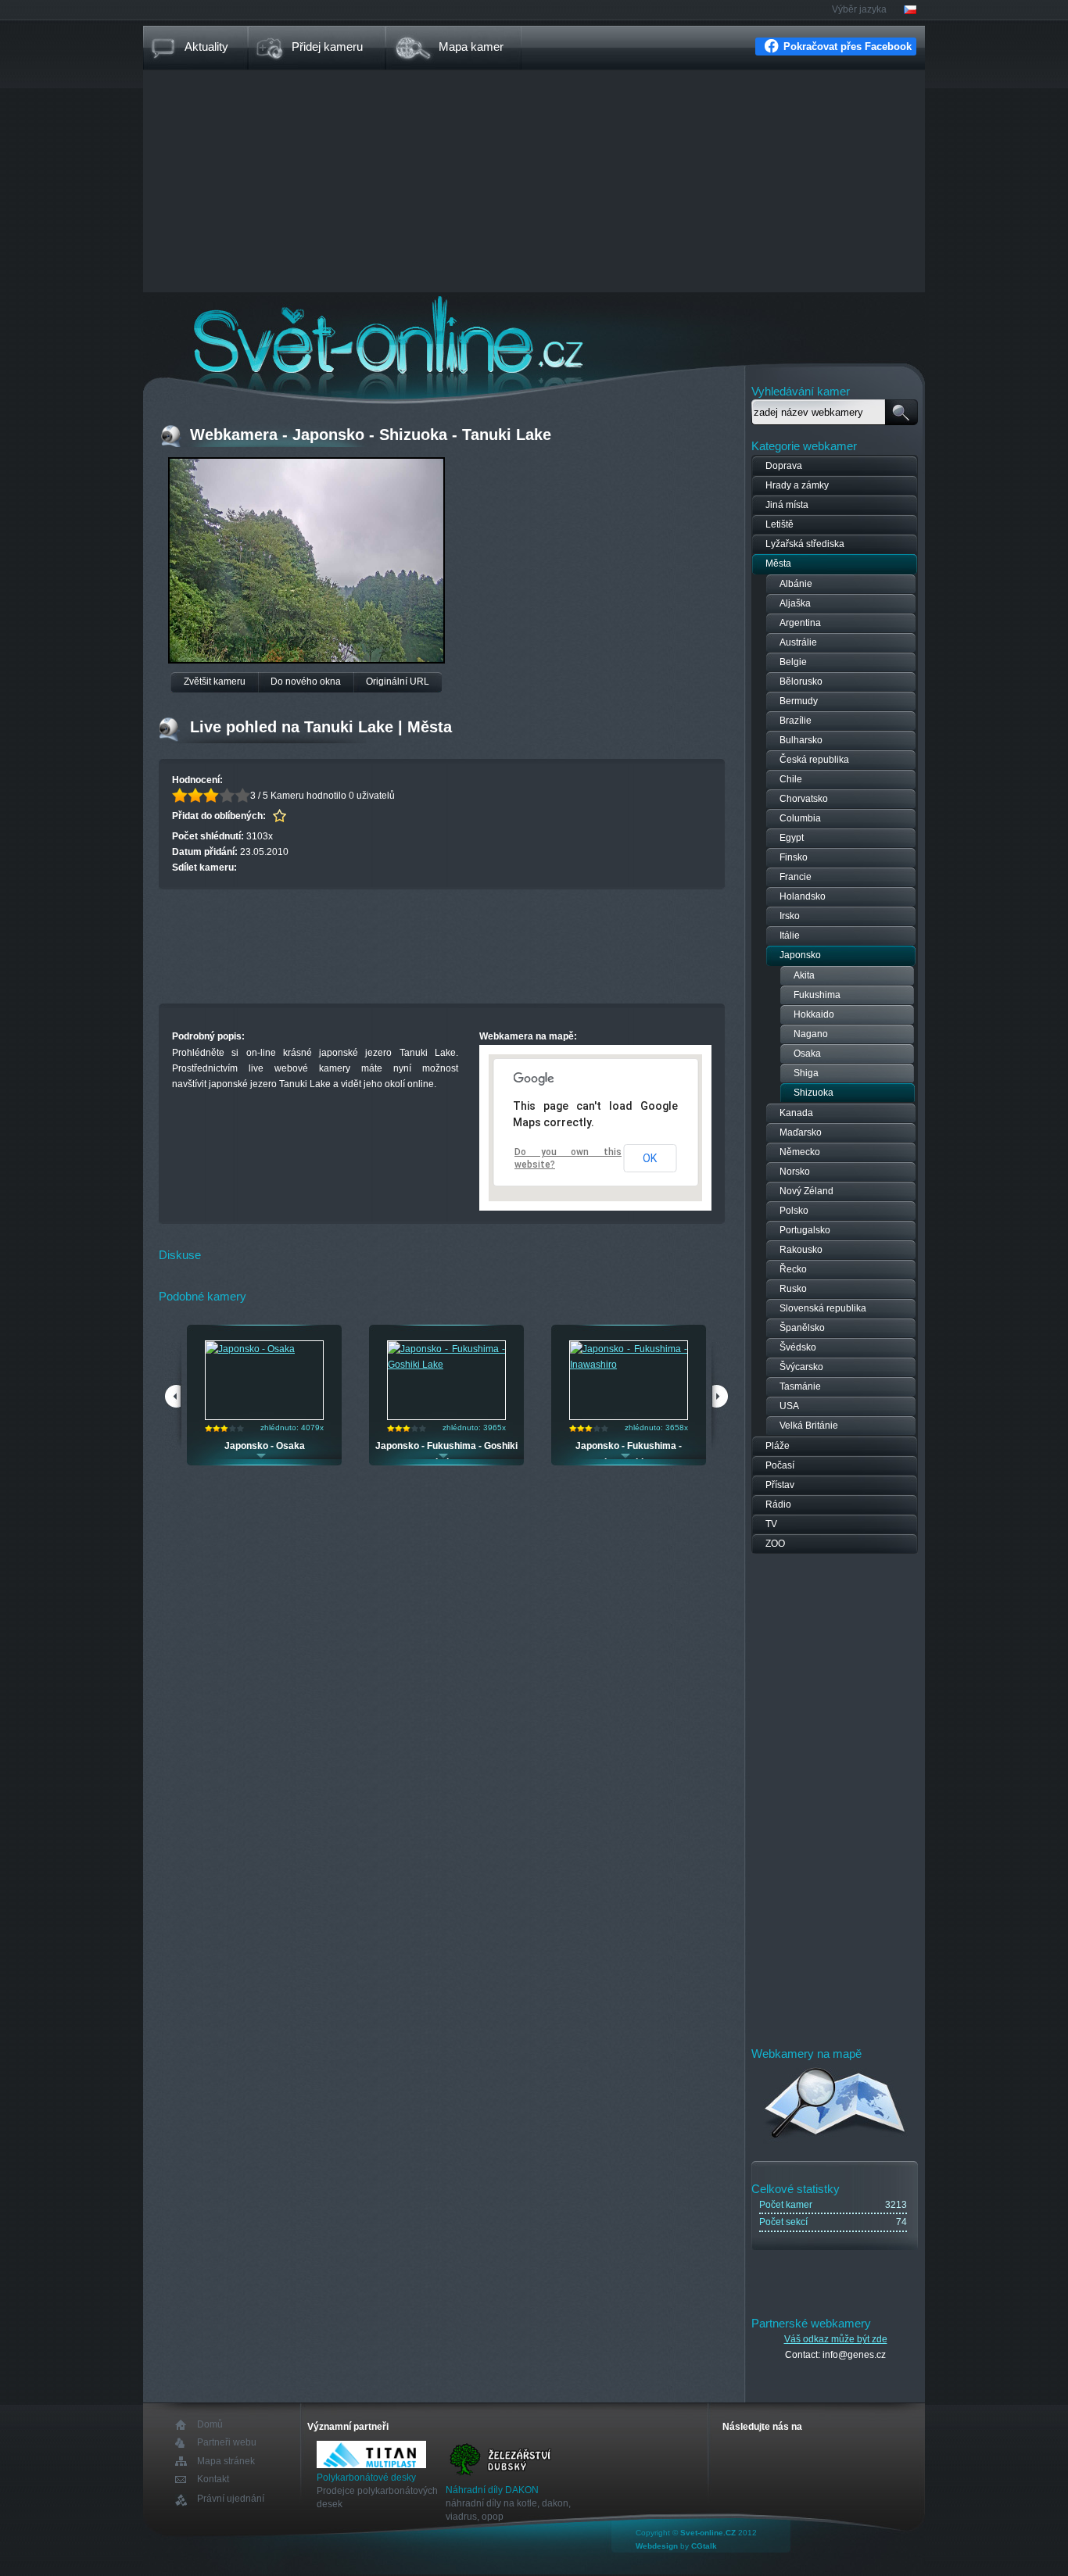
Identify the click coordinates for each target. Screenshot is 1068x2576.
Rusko (793, 1289)
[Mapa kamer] (835, 2141)
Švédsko (798, 1347)
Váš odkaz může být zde (836, 2339)
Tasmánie (800, 1386)
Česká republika (814, 760)
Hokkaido (814, 1014)
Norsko (795, 1172)
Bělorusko (801, 682)
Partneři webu (227, 2443)
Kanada (796, 1113)
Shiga (806, 1073)
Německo (800, 1152)
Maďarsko (801, 1132)
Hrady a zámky (797, 485)
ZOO (775, 1544)
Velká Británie (809, 1426)
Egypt (792, 838)
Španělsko (802, 1328)
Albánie (796, 584)
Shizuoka (814, 1093)
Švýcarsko (801, 1367)
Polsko (794, 1211)
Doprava (784, 466)
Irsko (790, 916)
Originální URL (398, 682)
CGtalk (704, 2546)
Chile (791, 779)
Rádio (778, 1504)
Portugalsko (805, 1230)
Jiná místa (787, 505)
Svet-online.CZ (708, 2533)
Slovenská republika (823, 1308)
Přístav (780, 1485)
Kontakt (213, 2479)
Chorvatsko (804, 799)
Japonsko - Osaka (265, 1446)
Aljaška (795, 603)
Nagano (811, 1034)
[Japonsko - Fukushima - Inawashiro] (629, 1365)
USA (789, 1406)
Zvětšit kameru (215, 682)
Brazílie (796, 721)
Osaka (807, 1054)
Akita (804, 975)
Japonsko (800, 955)
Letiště (779, 524)
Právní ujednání (231, 2499)
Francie (796, 877)
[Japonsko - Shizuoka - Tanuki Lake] (306, 659)
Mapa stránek (226, 2461)
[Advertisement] (534, 183)
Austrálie (798, 642)
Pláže (778, 1446)
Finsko (794, 857)
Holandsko (803, 896)
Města (778, 563)
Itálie (790, 936)
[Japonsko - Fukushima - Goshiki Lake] (446, 1365)
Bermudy (799, 701)
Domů (210, 2425)
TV (771, 1524)
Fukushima (817, 995)
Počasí (780, 1465)
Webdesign (657, 2546)
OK (650, 1158)
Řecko (793, 1269)
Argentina (800, 623)
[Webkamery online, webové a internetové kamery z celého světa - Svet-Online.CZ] (534, 335)
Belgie (793, 662)
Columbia (800, 818)
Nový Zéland (806, 1191)
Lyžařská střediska (805, 544)
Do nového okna (306, 682)
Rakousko (801, 1250)
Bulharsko (801, 740)
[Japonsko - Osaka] (250, 1349)
